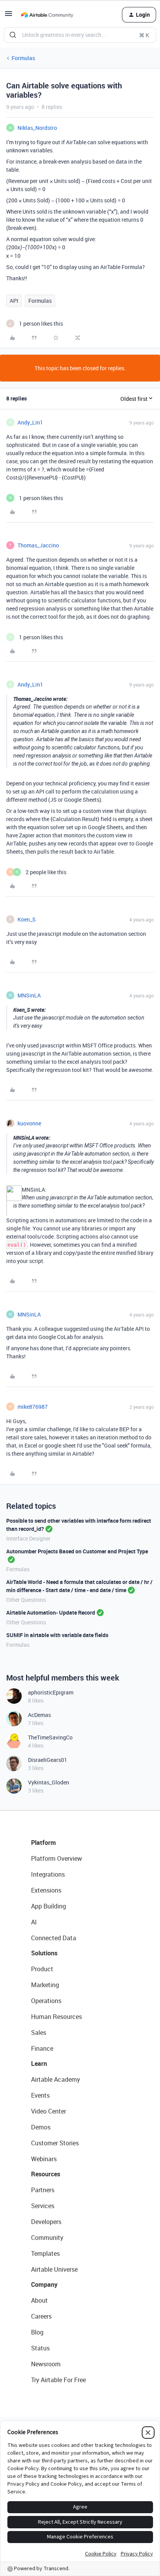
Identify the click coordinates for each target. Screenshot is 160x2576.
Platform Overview (57, 1858)
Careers (41, 2316)
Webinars (44, 2159)
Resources (46, 2174)
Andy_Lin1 (30, 422)
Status (40, 2348)
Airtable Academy (56, 2079)
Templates (45, 2253)
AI (34, 1922)
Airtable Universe (54, 2269)
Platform (43, 1843)
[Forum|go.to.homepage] (47, 15)
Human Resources (57, 2017)
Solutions (44, 1953)
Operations (46, 2001)
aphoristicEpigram (51, 1692)
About (39, 2300)
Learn (39, 2064)
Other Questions (26, 1600)
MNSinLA (29, 995)
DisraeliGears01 (48, 1760)
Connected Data (54, 1938)
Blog (37, 2332)
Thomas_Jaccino (38, 545)
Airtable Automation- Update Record (51, 1612)
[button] (9, 16)
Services (43, 2206)
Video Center (49, 2111)
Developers (46, 2222)
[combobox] (80, 35)
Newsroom (46, 2364)
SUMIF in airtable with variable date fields (57, 1635)
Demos (41, 2127)
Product (42, 1969)
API (14, 301)
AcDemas (39, 1715)
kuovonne (29, 1123)
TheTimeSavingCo (50, 1737)
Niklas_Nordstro (37, 128)
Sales (39, 2033)
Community (47, 2238)
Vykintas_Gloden (49, 1782)
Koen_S (27, 919)
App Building (49, 1906)
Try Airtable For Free (58, 2380)
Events (40, 2095)
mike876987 (33, 1407)
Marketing (45, 1985)
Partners (43, 2190)
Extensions (46, 1890)
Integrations (48, 1874)
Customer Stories (55, 2143)
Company (44, 2284)
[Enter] (13, 35)
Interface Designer (28, 1538)
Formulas (23, 58)
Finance (42, 2048)
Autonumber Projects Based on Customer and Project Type (77, 1551)
